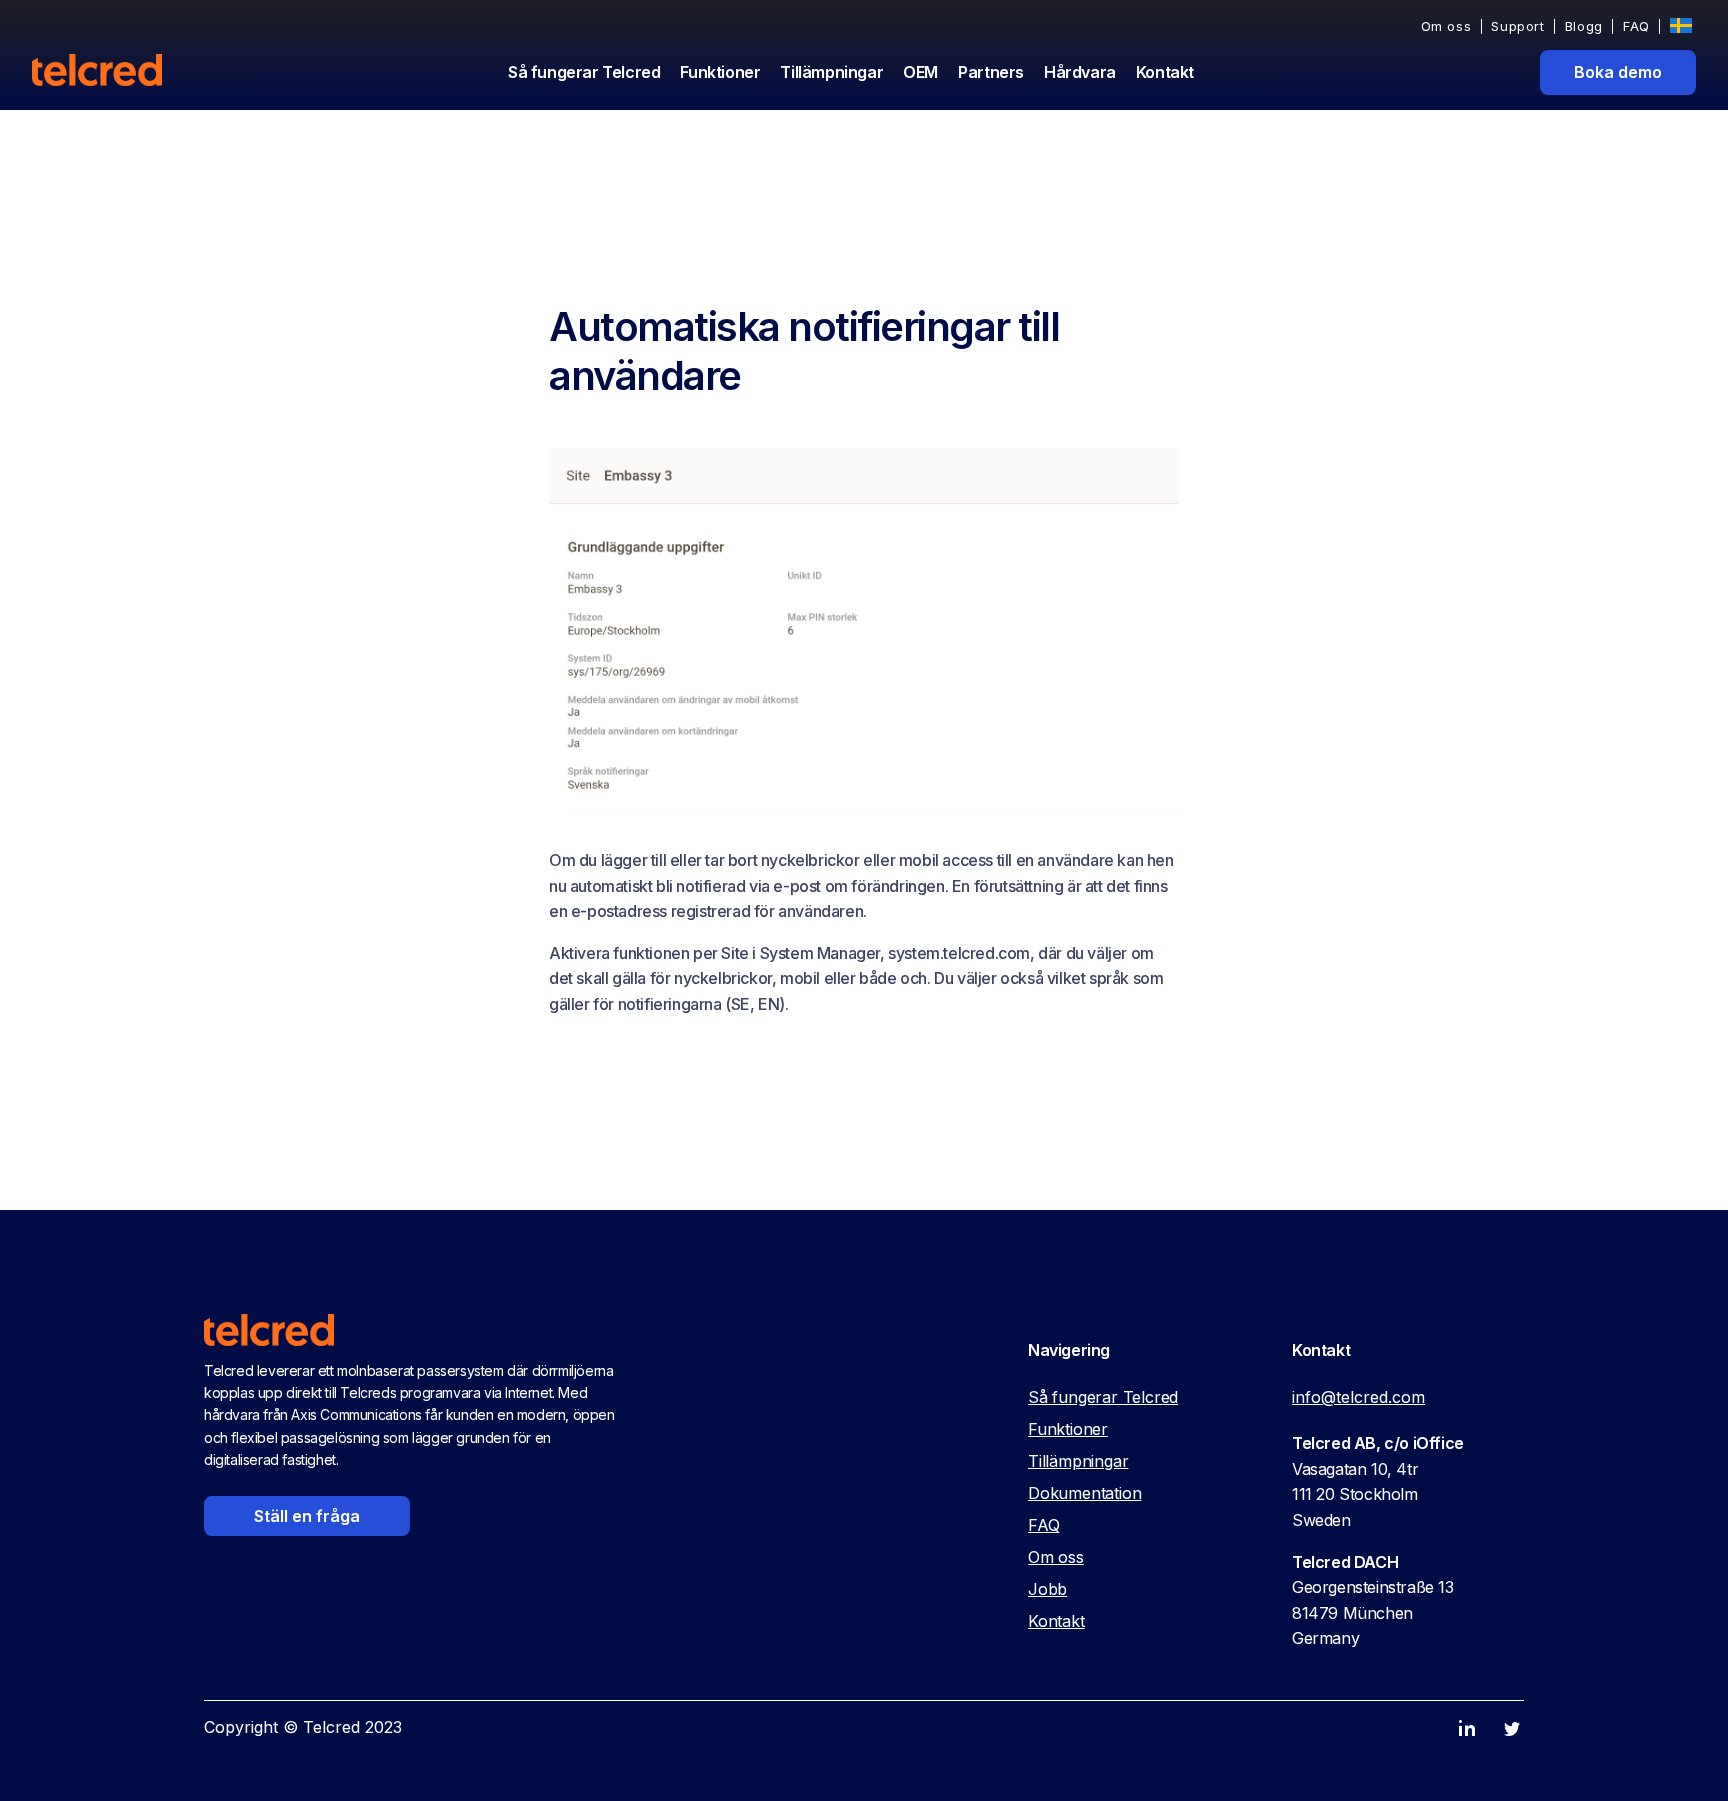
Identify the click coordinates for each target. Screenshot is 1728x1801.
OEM (920, 72)
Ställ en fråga (307, 1516)
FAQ (1636, 26)
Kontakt (1165, 72)
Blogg (1584, 26)
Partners (991, 72)
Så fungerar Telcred (584, 72)
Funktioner (720, 72)
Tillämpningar (831, 72)
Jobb (1047, 1589)
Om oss (1446, 26)
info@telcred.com (1358, 1397)
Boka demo (1618, 72)
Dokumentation (1084, 1493)
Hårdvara (1080, 72)
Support (1517, 26)
